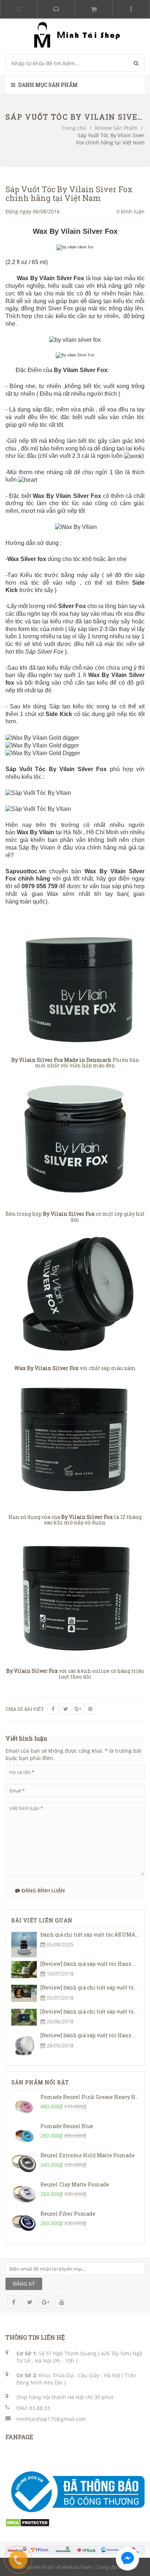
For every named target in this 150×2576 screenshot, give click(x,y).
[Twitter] (66, 1709)
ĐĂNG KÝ (24, 2284)
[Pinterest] (90, 1709)
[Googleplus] (78, 1709)
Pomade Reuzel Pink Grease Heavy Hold (93, 2097)
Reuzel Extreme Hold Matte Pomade (88, 2155)
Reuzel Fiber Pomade (68, 2214)
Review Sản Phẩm (116, 128)
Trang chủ (74, 128)
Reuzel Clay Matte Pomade (75, 2184)
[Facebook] (53, 1709)
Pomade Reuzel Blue (67, 2126)
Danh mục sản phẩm (47, 85)
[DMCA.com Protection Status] (27, 2522)
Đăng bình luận (42, 1890)
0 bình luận (131, 211)
